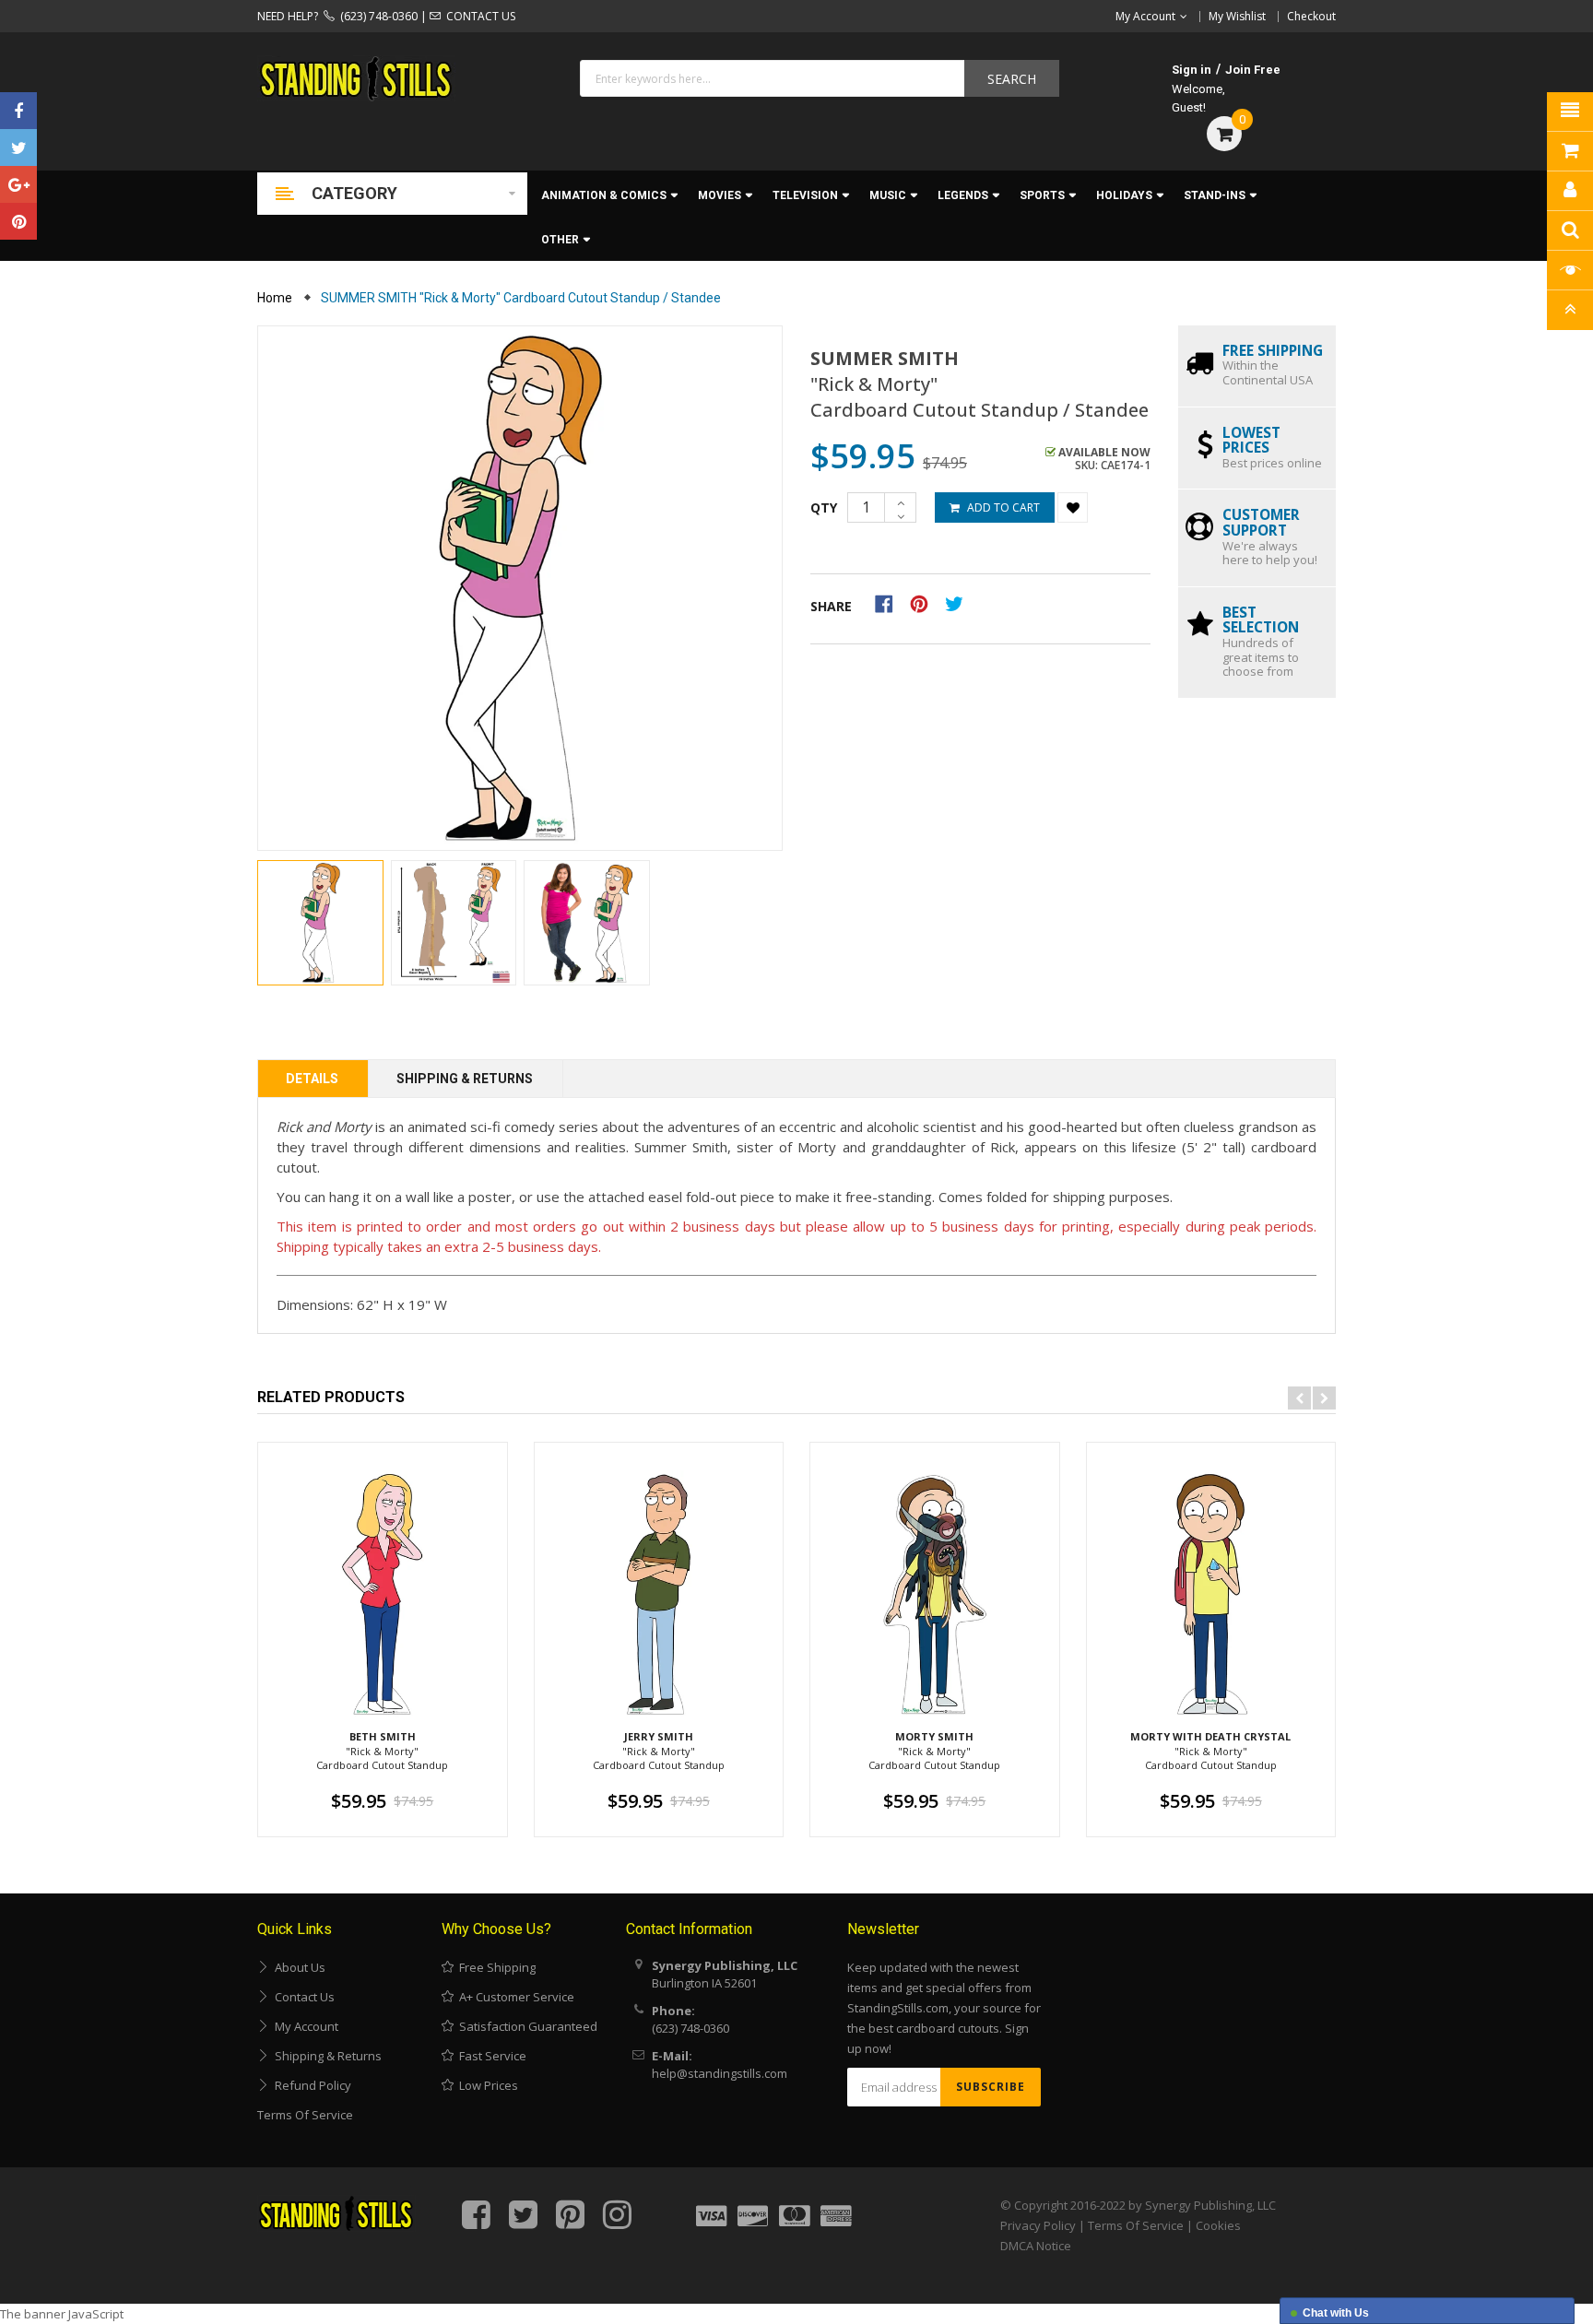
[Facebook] (18, 111)
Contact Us (302, 1997)
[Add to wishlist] (1073, 507)
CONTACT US (478, 16)
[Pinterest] (18, 221)
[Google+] (18, 184)
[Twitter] (18, 147)
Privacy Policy (1038, 2225)
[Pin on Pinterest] (925, 603)
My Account (304, 2026)
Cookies (1218, 2225)
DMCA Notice (1036, 2246)
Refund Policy (310, 2085)
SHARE (831, 606)
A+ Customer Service (514, 1997)
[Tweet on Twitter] (959, 603)
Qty (824, 507)
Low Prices (486, 2085)
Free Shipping (495, 1967)
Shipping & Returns (465, 1079)
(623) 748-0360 (376, 16)
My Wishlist (1237, 16)
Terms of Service (305, 2115)
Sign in (1192, 70)
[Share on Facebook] (890, 603)
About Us (297, 1967)
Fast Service (490, 2056)
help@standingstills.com (720, 2073)
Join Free (1253, 70)
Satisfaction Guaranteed (525, 2026)
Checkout (1311, 16)
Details (312, 1079)
